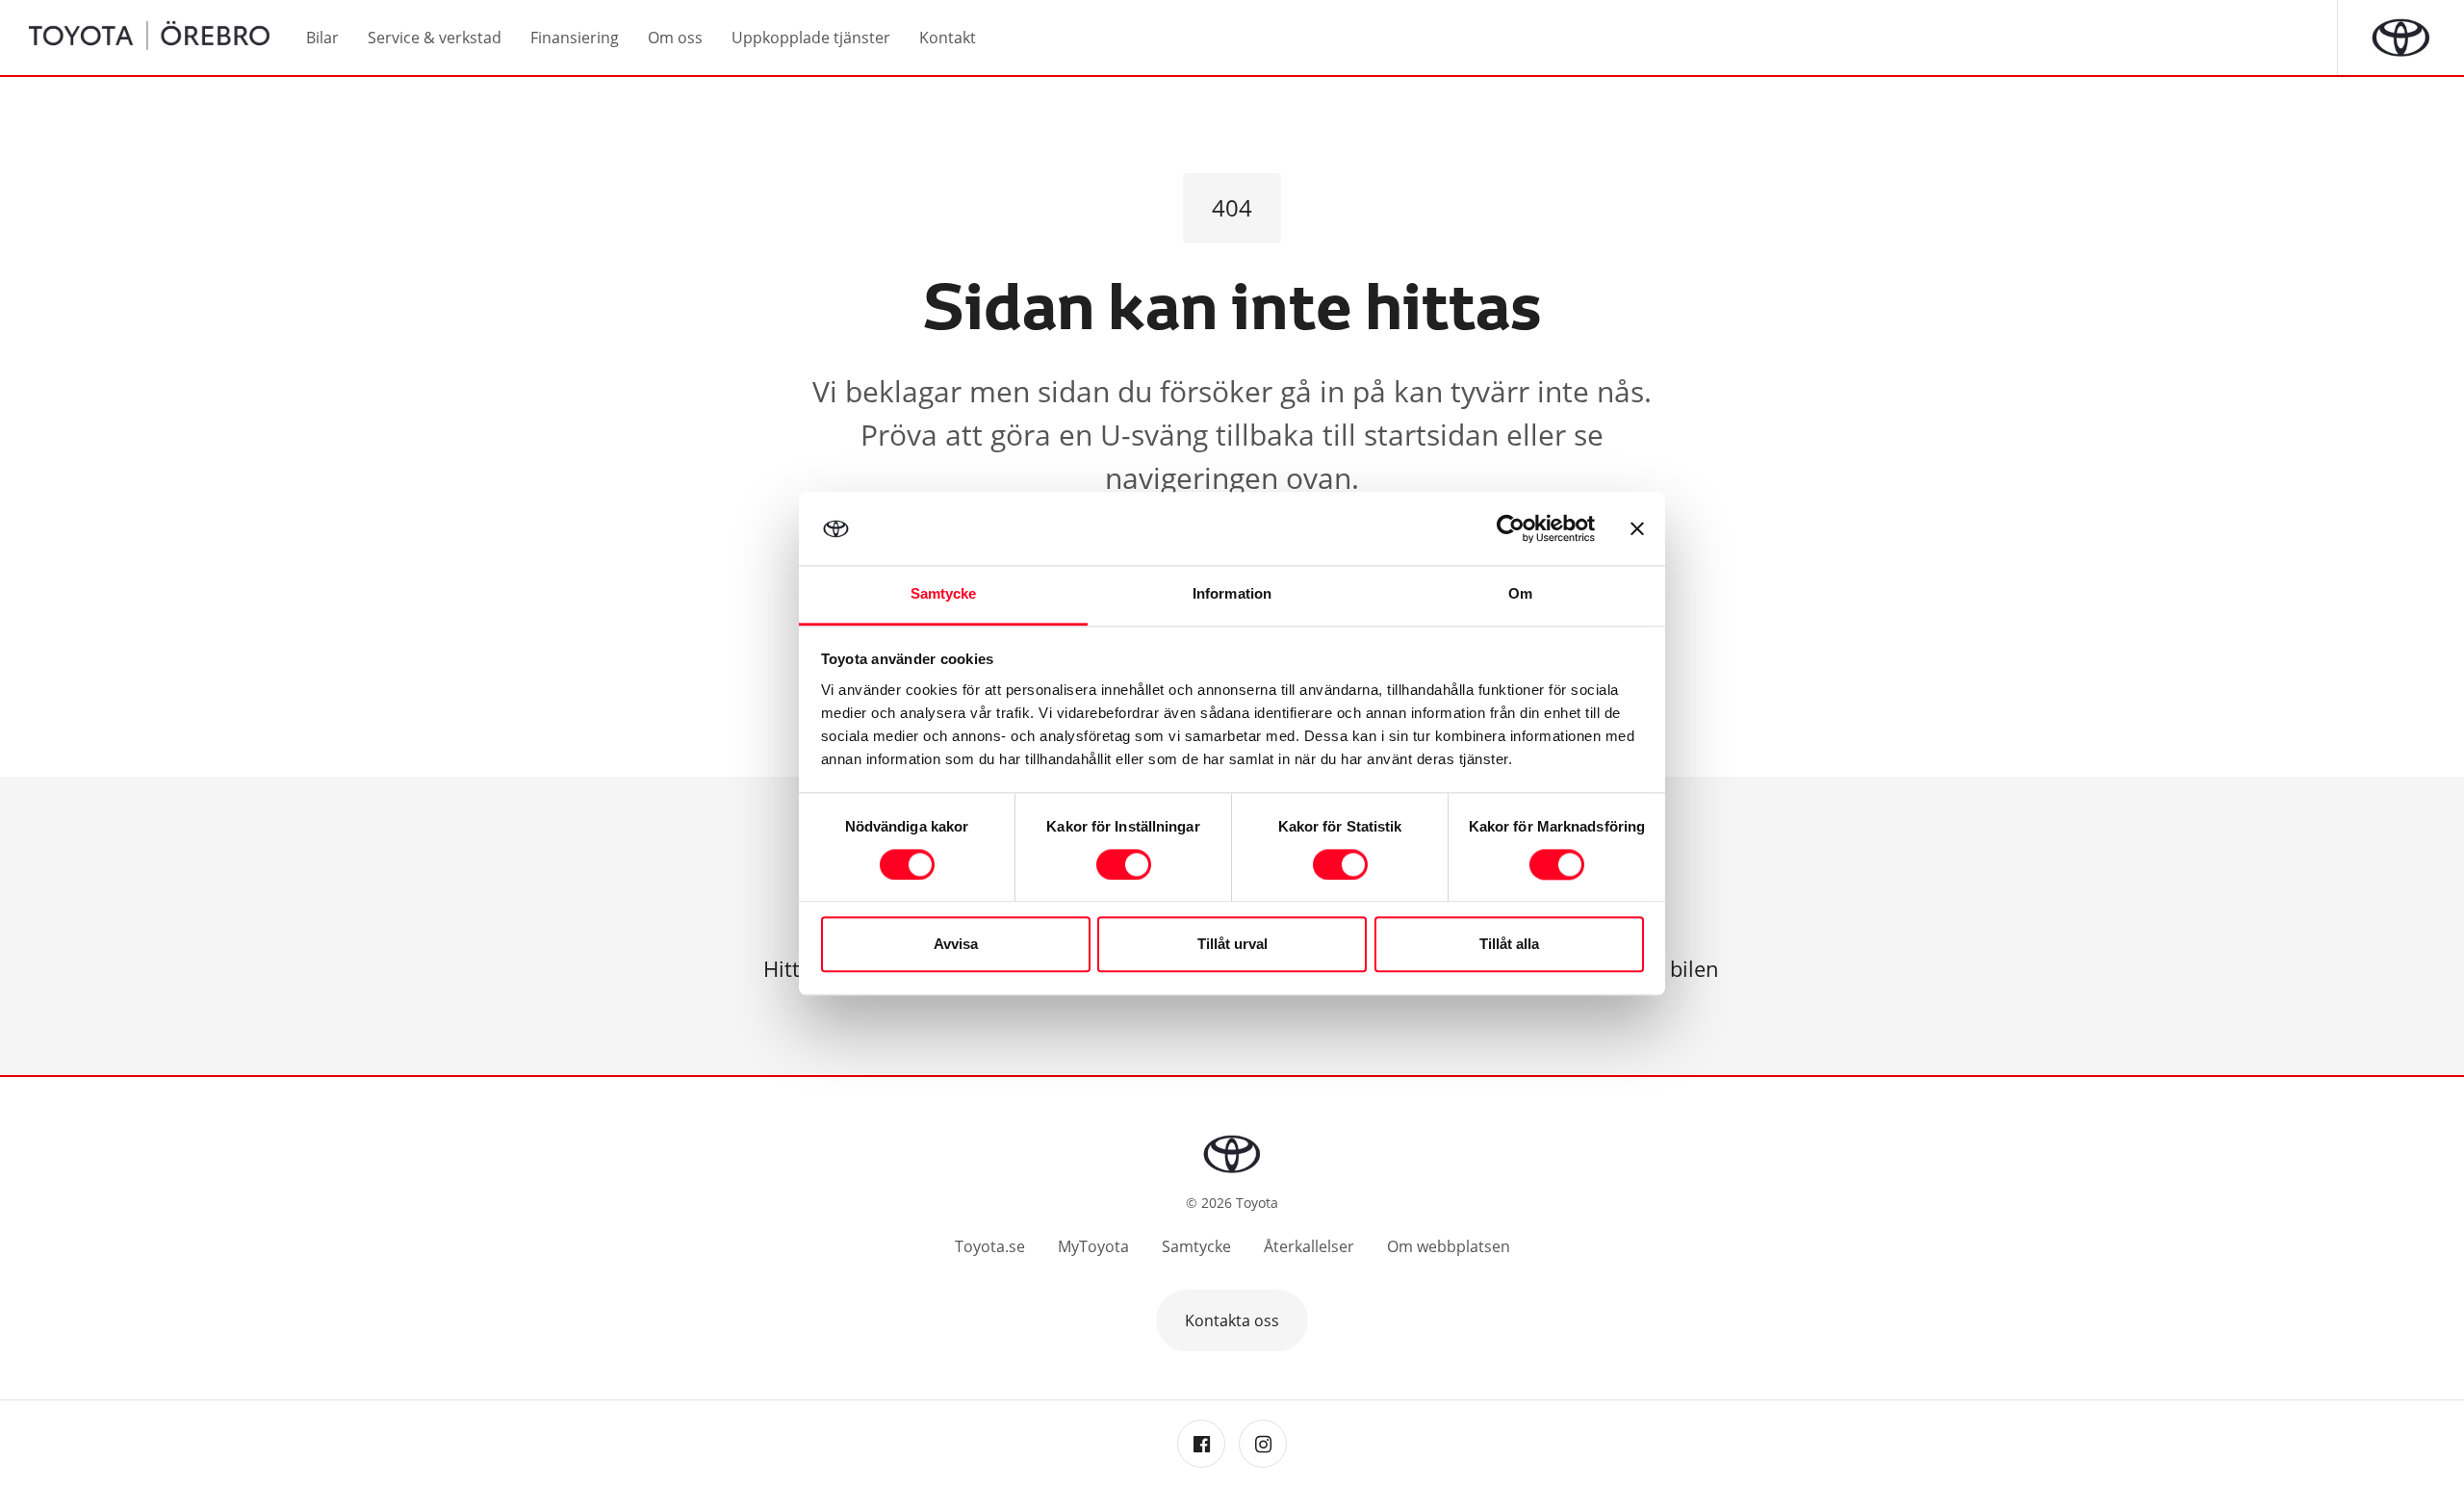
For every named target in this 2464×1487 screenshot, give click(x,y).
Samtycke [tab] (944, 594)
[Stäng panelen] (1637, 528)
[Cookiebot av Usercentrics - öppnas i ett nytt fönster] (1511, 528)
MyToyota (1093, 1246)
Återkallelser (1309, 1246)
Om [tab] (1520, 594)
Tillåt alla (1509, 945)
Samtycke (1196, 1246)
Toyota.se (990, 1246)
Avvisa (956, 945)
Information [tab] (1232, 594)
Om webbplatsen (1449, 1246)
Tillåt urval (1232, 945)
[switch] (1124, 864)
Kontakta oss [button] (1232, 1320)
